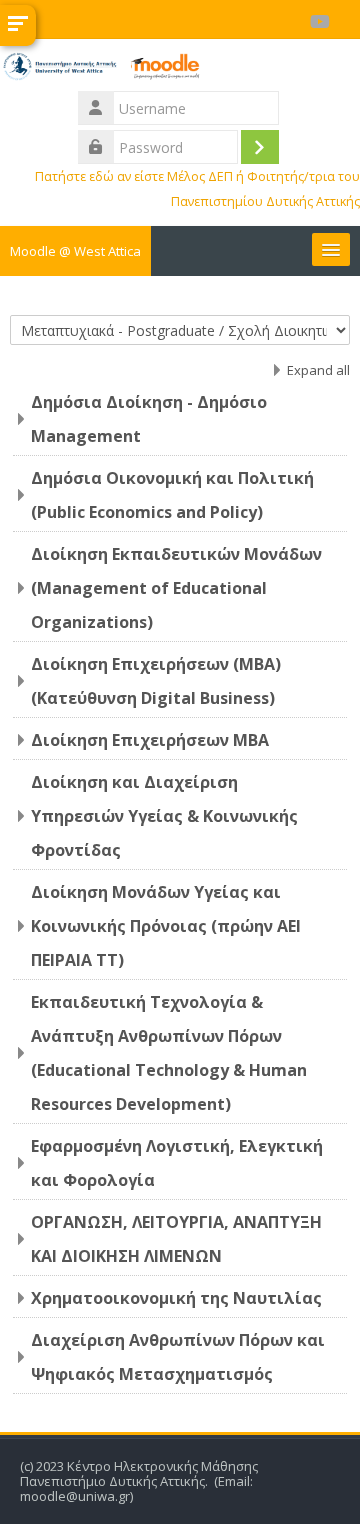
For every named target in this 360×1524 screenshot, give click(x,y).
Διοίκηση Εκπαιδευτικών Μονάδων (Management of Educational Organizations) (176, 588)
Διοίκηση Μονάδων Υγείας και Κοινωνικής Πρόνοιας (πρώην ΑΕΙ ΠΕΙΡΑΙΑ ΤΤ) (166, 926)
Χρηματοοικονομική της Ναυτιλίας (176, 1298)
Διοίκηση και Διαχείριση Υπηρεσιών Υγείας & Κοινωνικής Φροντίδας (164, 816)
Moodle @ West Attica (75, 251)
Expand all (318, 370)
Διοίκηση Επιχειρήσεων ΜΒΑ (150, 740)
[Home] (180, 70)
